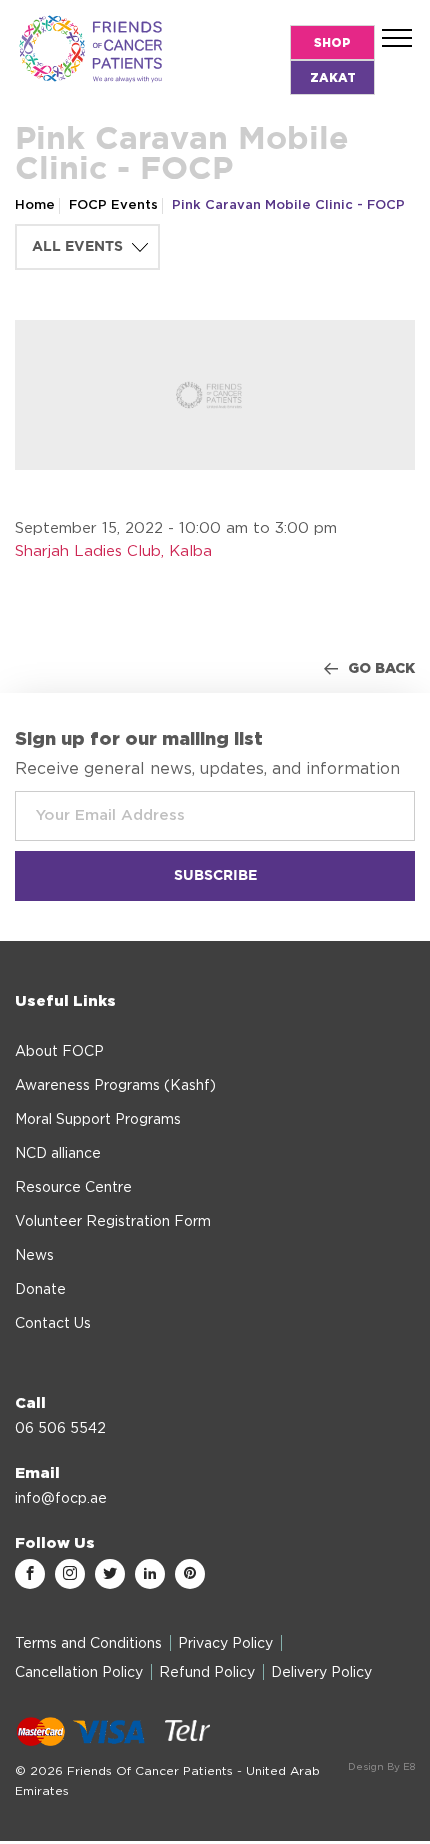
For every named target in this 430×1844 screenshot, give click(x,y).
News (34, 1256)
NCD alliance (58, 1154)
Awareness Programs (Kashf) (115, 1086)
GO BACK (381, 669)
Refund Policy (207, 1673)
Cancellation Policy (79, 1673)
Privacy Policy (225, 1644)
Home (35, 205)
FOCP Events (113, 205)
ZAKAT (333, 78)
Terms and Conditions (88, 1644)
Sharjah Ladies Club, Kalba (113, 551)
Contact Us (53, 1324)
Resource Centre (73, 1188)
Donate (40, 1290)
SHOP (332, 43)
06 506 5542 (60, 1429)
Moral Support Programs (98, 1120)
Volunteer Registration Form (113, 1222)
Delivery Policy (321, 1673)
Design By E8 (381, 1767)
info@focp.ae (61, 1499)
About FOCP (59, 1052)
